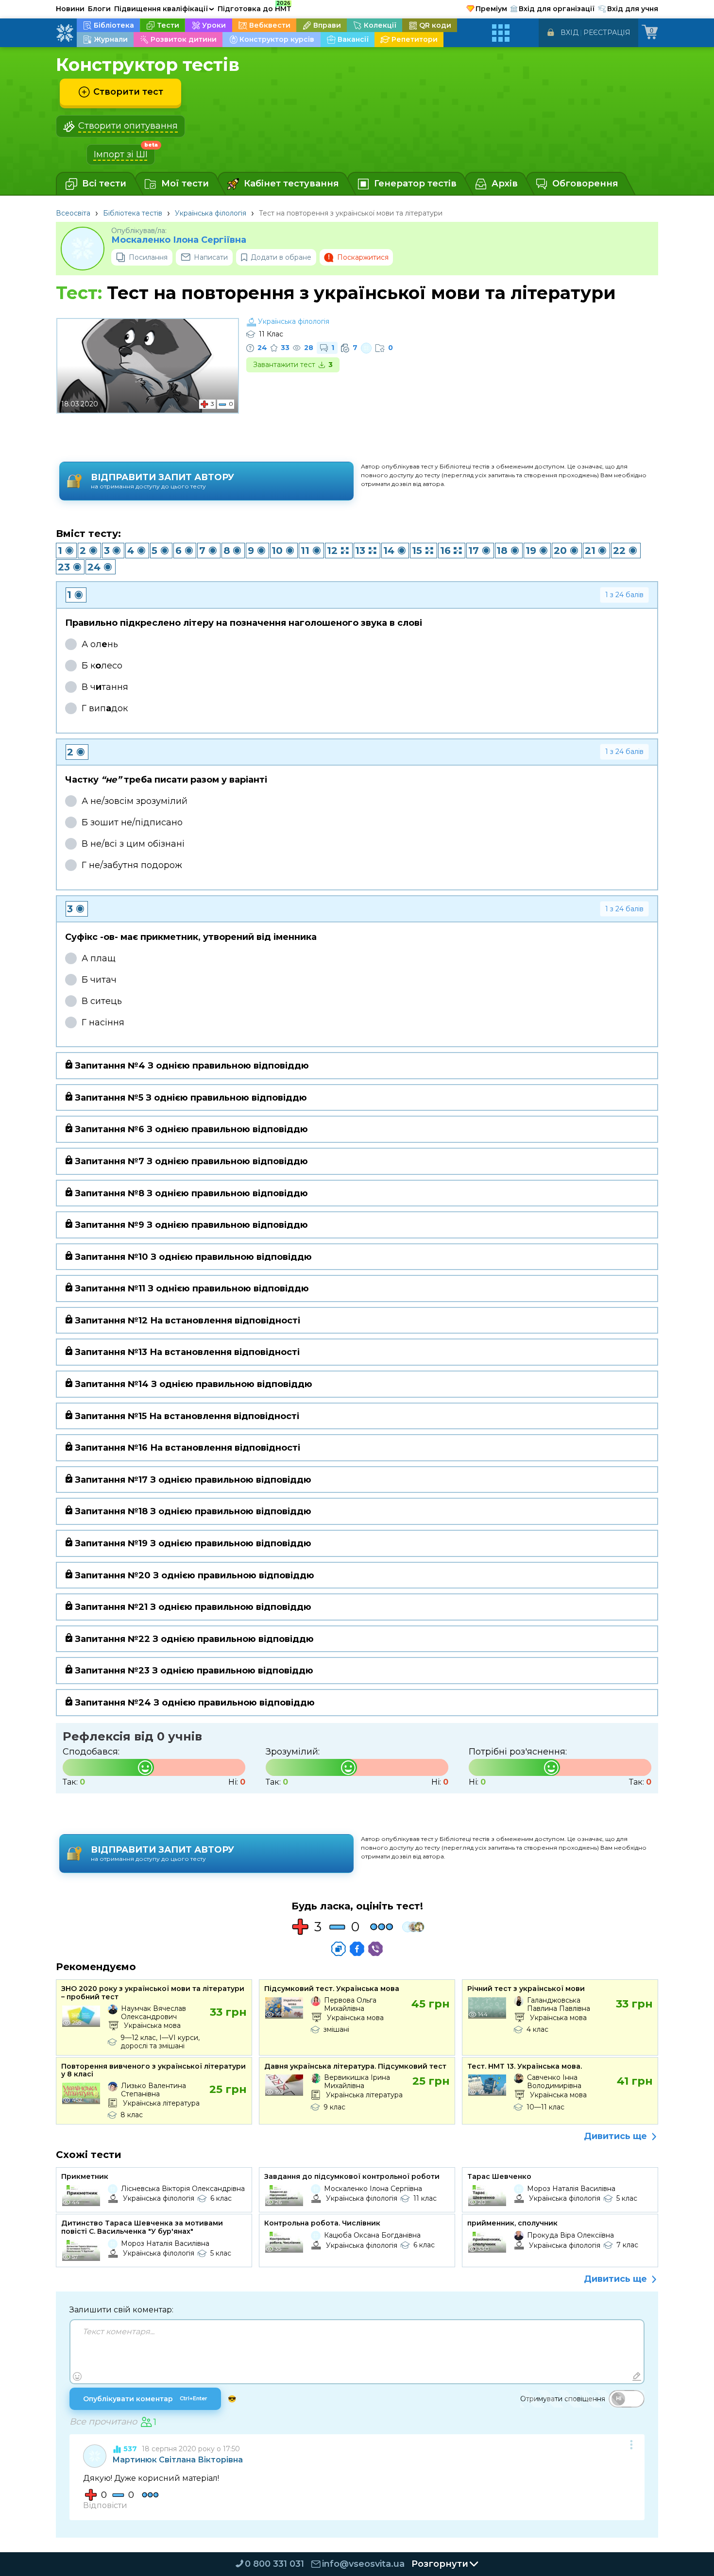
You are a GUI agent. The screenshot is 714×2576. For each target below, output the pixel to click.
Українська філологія (211, 213)
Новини (70, 9)
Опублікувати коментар (145, 2399)
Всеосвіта (73, 213)
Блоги (99, 9)
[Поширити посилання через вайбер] (375, 1949)
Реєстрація (607, 33)
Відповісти (105, 2505)
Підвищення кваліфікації (164, 9)
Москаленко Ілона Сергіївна (179, 240)
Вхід (569, 33)
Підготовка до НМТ (255, 7)
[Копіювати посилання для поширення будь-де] (339, 1949)
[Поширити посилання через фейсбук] (357, 1949)
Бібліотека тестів (133, 213)
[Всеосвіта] (65, 33)
